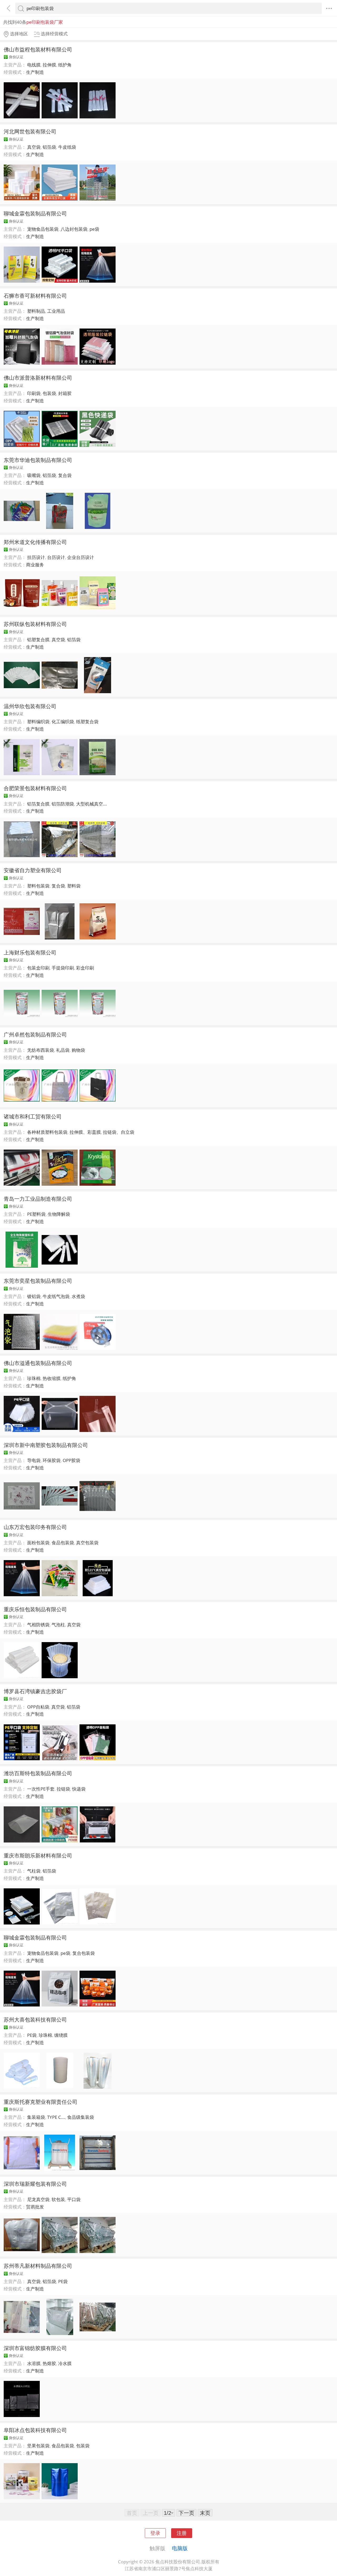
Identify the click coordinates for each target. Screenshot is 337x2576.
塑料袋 (74, 886)
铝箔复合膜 (38, 804)
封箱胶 (65, 393)
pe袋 (94, 229)
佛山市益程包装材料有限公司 (38, 49)
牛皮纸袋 (67, 147)
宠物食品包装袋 (43, 229)
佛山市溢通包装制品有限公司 (38, 1363)
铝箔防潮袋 (63, 804)
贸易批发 (35, 2207)
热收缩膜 (52, 1378)
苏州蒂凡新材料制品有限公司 (38, 2266)
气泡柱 (58, 1625)
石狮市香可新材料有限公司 (35, 296)
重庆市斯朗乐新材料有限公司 (38, 1855)
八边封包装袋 (74, 229)
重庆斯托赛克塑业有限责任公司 (41, 2102)
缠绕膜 (61, 2035)
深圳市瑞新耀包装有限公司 (35, 2184)
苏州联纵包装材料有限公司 (35, 624)
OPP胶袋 (71, 1460)
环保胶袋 (52, 1460)
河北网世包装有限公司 (30, 131)
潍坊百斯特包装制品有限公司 (38, 1773)
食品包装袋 (63, 1543)
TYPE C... (56, 2117)
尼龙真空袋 (38, 2199)
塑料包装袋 (38, 886)
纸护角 (65, 65)
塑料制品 (36, 311)
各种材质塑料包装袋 (47, 1132)
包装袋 (49, 393)
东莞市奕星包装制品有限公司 (38, 1281)
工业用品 (56, 311)
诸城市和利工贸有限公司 (33, 1116)
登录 (155, 2533)
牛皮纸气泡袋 (56, 1296)
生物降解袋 (59, 1214)
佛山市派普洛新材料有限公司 (38, 378)
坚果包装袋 (38, 2446)
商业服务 (35, 565)
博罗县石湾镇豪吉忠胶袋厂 (35, 1691)
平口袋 (74, 2199)
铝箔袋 (49, 147)
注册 (182, 2533)
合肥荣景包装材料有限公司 (35, 788)
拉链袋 (63, 1789)
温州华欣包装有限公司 (30, 706)
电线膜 (34, 65)
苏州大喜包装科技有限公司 (35, 2019)
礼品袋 (63, 1050)
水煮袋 (78, 1296)
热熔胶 (49, 2363)
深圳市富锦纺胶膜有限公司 (35, 2348)
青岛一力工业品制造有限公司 (38, 1199)
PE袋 (32, 2035)
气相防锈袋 (38, 1625)
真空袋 (34, 147)
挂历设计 (36, 557)
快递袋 (79, 1789)
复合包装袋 (84, 1953)
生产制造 (35, 72)
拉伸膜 (49, 65)
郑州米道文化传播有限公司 (35, 542)
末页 (205, 2513)
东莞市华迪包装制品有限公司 (38, 460)
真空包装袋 (87, 1543)
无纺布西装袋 (41, 1050)
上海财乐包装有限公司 (30, 952)
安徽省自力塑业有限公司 (33, 870)
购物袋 (78, 1050)
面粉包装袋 (38, 1543)
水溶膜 (34, 2363)
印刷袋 (34, 393)
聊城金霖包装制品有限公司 (35, 213)
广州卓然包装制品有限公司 (35, 1034)
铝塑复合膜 (38, 640)
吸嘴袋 (34, 475)
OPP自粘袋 (38, 1707)
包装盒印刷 (38, 968)
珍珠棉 (34, 1378)
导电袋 (34, 1460)
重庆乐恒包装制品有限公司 (35, 1609)
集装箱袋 (36, 2117)
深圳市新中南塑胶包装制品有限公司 (46, 1445)
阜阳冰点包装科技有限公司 (35, 2430)
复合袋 (65, 475)
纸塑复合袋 (87, 722)
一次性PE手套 (41, 1789)
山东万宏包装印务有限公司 (35, 1527)
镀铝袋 (34, 1296)
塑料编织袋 (38, 722)
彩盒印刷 (85, 968)
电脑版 (180, 2548)
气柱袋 (34, 1871)
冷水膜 (65, 2363)
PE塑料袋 (36, 1214)
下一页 (186, 2513)
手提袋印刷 (63, 968)
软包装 (58, 2199)
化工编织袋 (63, 722)
